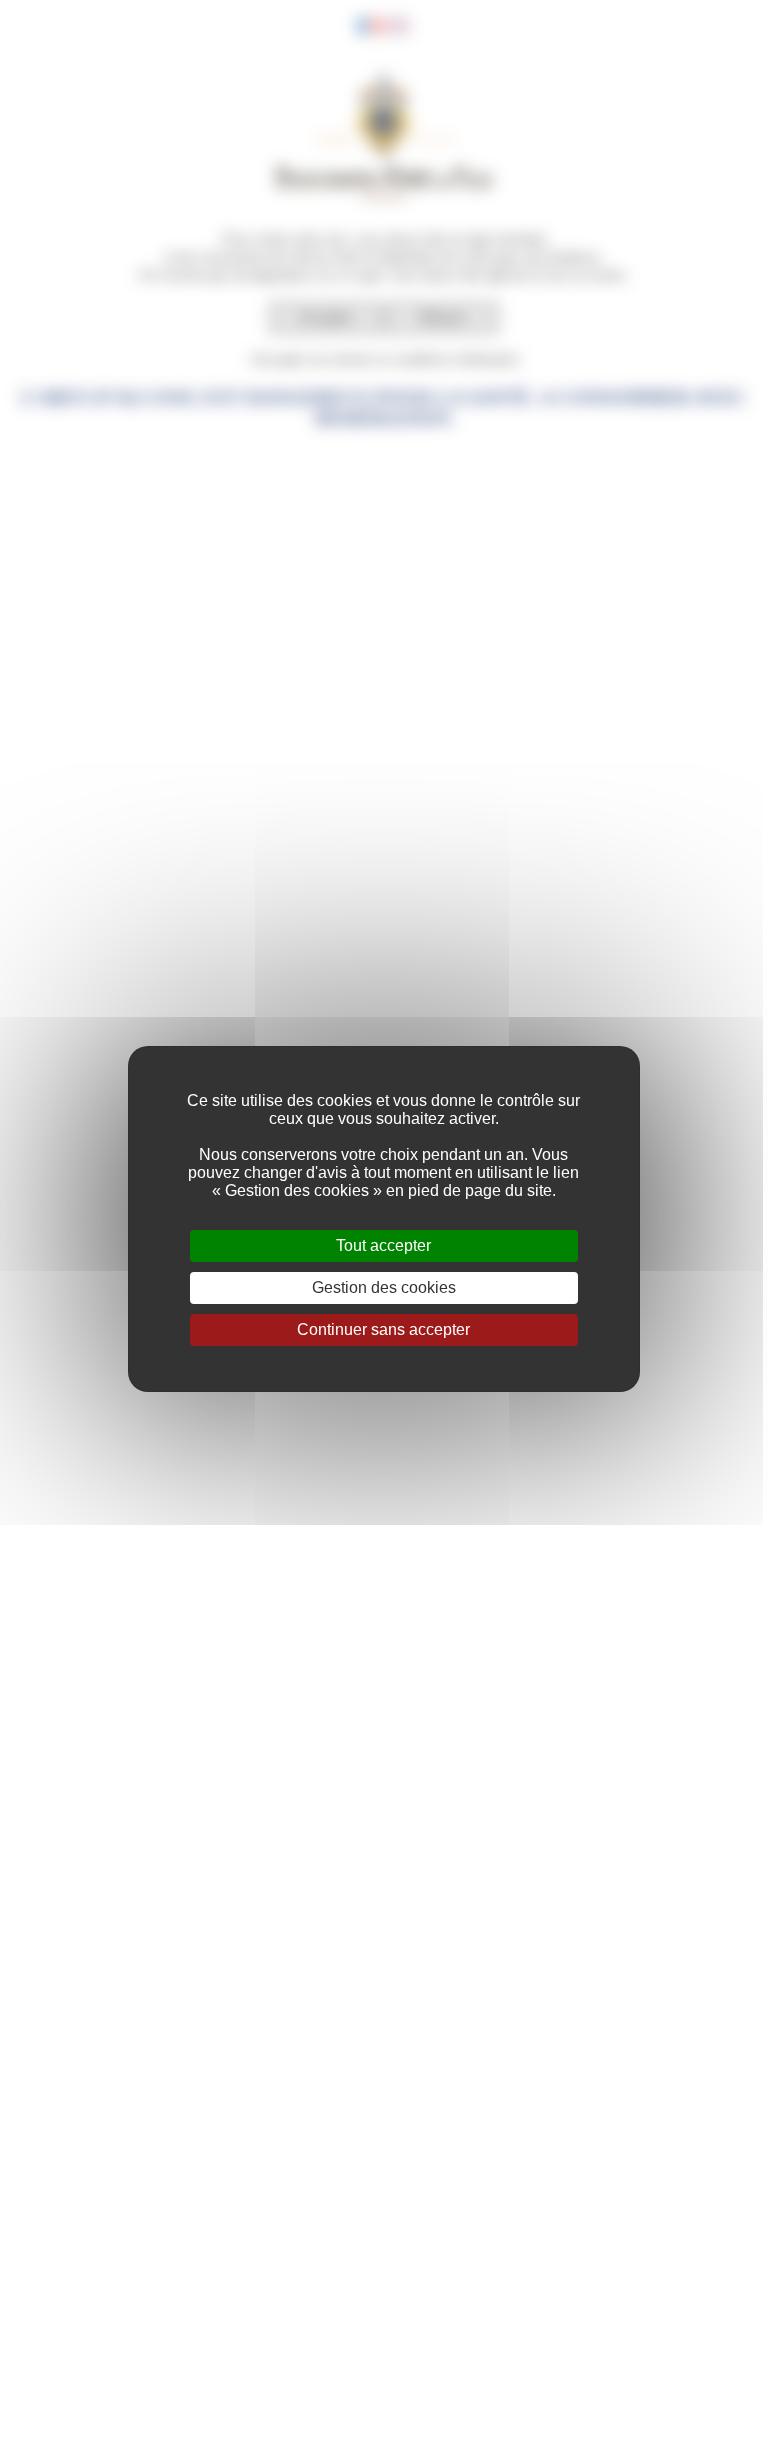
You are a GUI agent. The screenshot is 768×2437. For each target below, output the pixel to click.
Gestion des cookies (384, 1287)
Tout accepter (383, 1245)
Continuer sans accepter (383, 1329)
